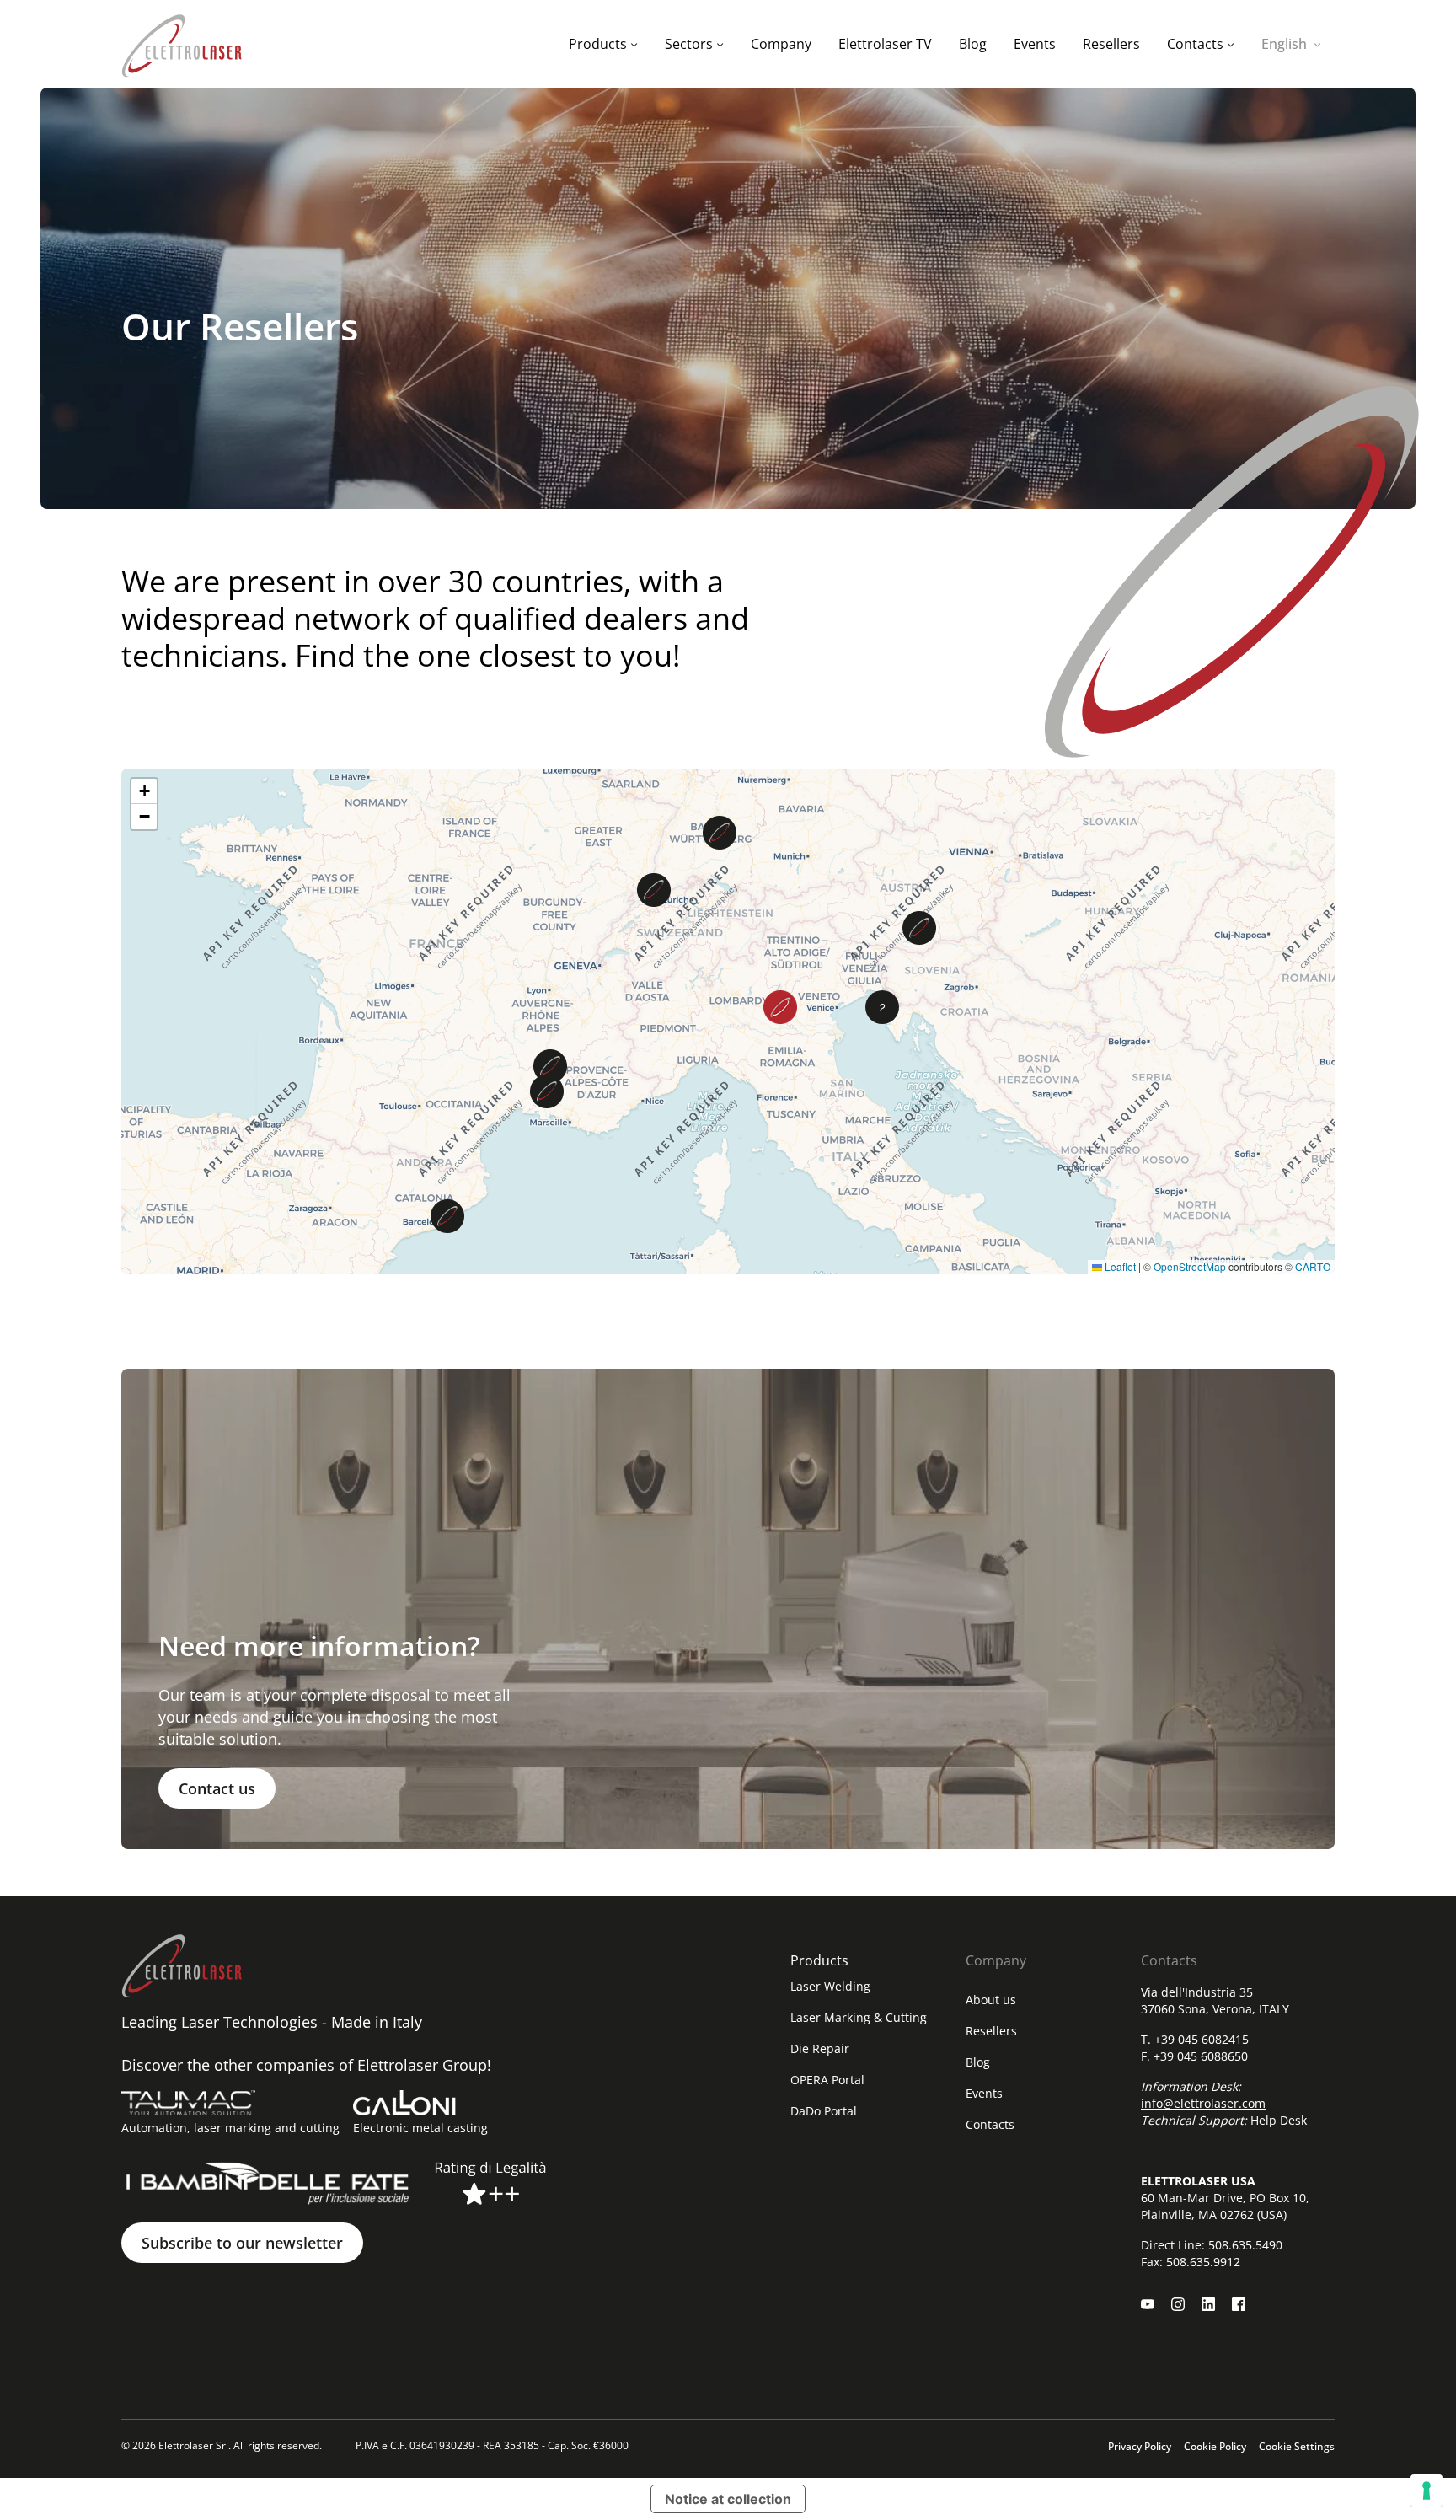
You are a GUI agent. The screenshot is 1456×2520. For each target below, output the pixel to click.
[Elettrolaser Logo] (182, 44)
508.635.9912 (1203, 2262)
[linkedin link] (1208, 2304)
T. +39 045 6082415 (1195, 2039)
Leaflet (1119, 1266)
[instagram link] (1178, 2304)
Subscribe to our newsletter (242, 2243)
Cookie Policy (1215, 2446)
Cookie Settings (1297, 2446)
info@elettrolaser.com (1203, 2103)
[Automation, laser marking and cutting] (188, 2103)
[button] (447, 1216)
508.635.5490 (1245, 2245)
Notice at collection (728, 2499)
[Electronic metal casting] (404, 2103)
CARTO (1313, 1266)
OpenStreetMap (1190, 1266)
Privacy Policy (1140, 2446)
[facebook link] (1239, 2304)
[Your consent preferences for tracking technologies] (1427, 2491)
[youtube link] (1148, 2304)
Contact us (217, 1788)
